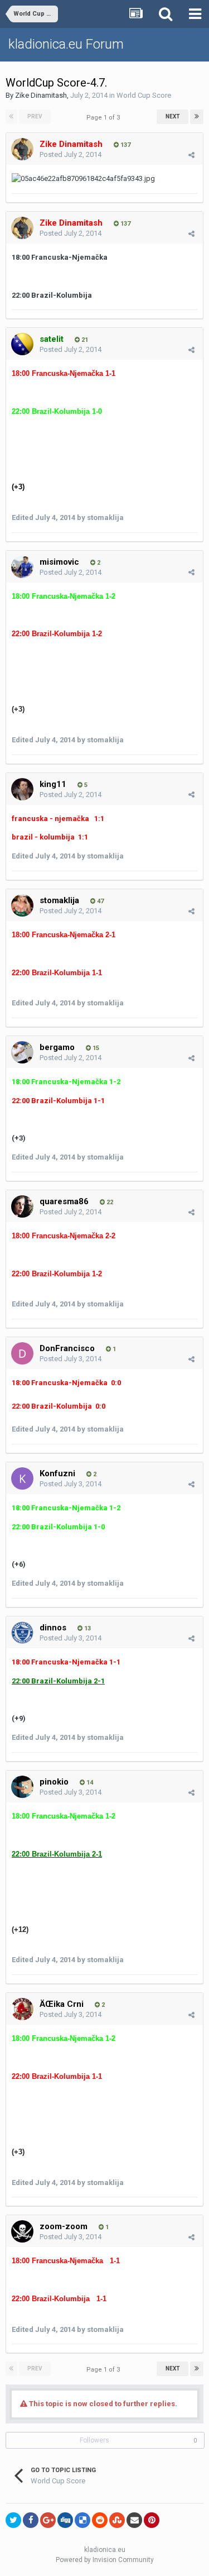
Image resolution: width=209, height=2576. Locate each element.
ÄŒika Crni (62, 2004)
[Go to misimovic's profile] (22, 567)
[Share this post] (191, 155)
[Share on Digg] (65, 2520)
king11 (53, 784)
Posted (71, 154)
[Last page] (197, 117)
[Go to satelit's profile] (22, 344)
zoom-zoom (64, 2226)
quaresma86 (64, 1201)
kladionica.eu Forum (66, 44)
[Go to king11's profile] (22, 789)
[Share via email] (134, 2520)
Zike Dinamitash (41, 95)
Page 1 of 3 (105, 118)
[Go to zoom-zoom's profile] (22, 2231)
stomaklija (59, 900)
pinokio (54, 1782)
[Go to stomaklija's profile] (22, 905)
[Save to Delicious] (82, 2520)
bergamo (57, 1047)
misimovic (59, 562)
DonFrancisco (67, 1348)
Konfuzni (57, 1473)
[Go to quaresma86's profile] (22, 1206)
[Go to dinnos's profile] (22, 1633)
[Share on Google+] (48, 2520)
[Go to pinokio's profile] (22, 1787)
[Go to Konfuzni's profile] (22, 1478)
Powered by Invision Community (105, 2560)
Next (173, 116)
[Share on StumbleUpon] (117, 2520)
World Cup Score (144, 95)
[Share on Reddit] (100, 2520)
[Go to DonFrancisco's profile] (22, 1353)
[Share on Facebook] (31, 2520)
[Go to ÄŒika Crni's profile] (22, 2009)
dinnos (53, 1628)
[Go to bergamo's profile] (22, 1052)
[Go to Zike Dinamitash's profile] (22, 149)
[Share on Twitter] (13, 2520)
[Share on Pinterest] (152, 2520)
